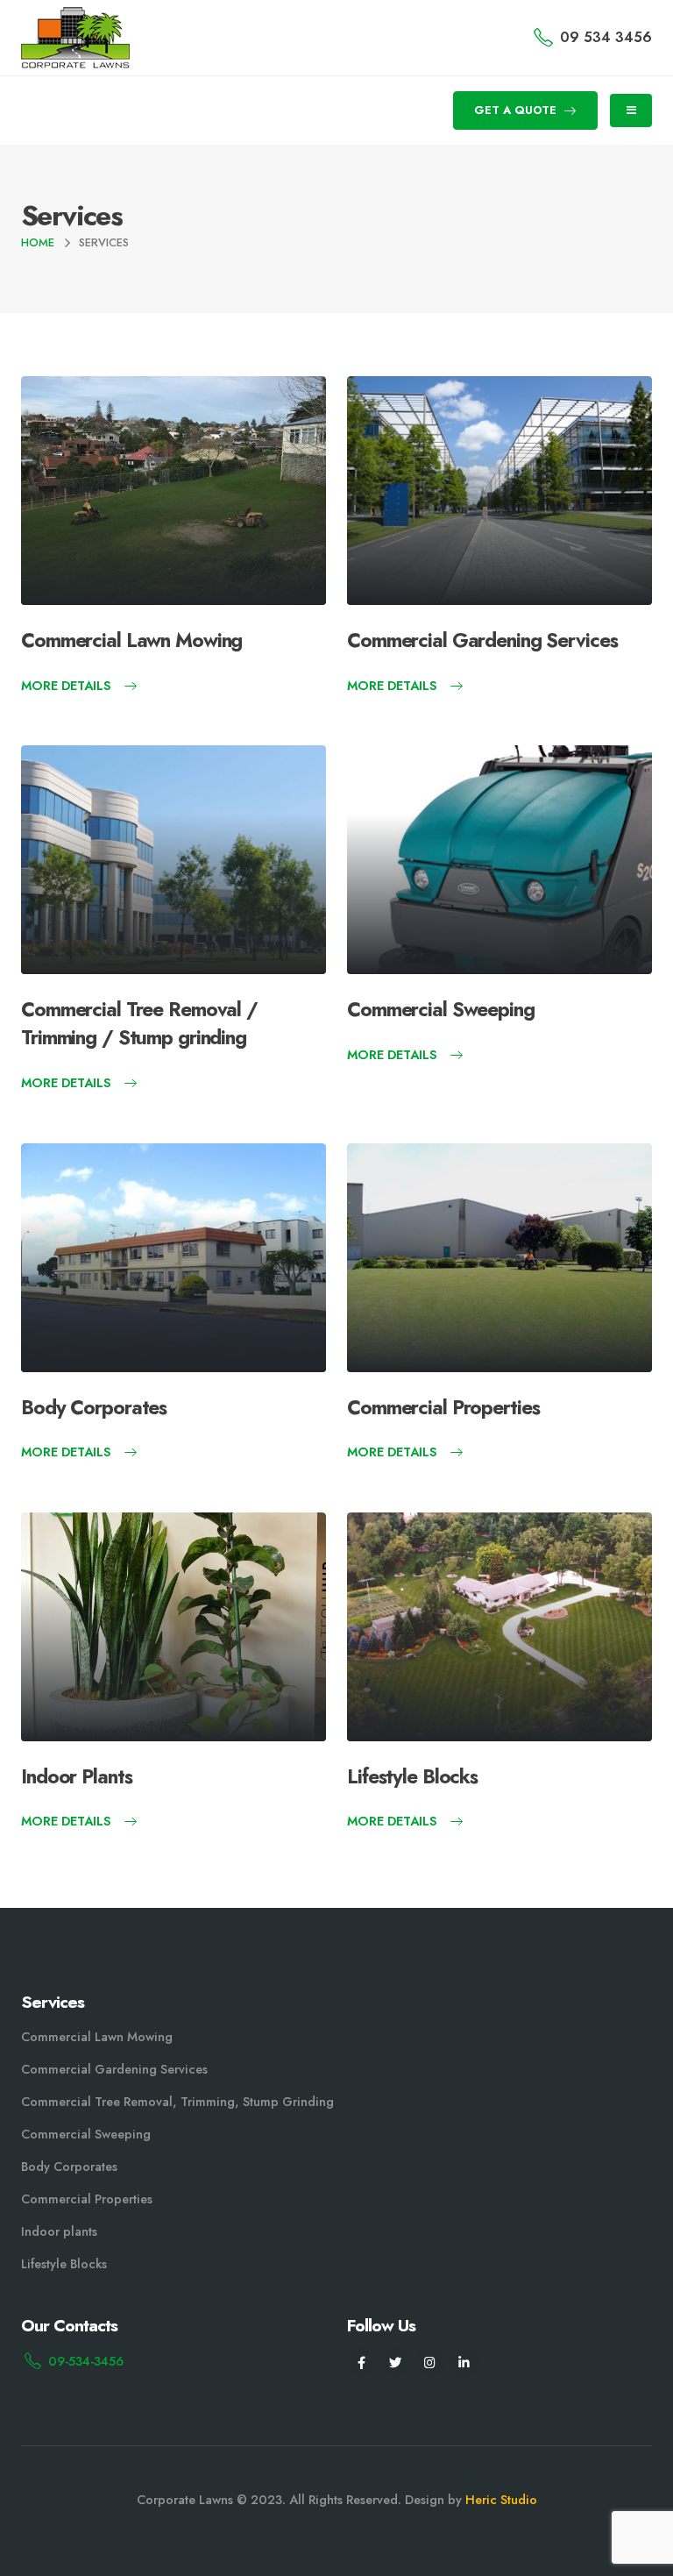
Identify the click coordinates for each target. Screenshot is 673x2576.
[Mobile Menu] (631, 110)
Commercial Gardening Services (482, 640)
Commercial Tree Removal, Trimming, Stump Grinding (177, 2102)
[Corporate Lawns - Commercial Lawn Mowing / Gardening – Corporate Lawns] (75, 38)
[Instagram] (430, 2363)
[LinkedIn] (464, 2363)
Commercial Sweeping (441, 1009)
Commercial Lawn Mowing (131, 640)
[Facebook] (361, 2363)
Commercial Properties (443, 1407)
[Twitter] (396, 2363)
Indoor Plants (76, 1776)
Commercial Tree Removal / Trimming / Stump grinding (139, 1023)
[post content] (174, 491)
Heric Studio (501, 2500)
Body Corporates (94, 1407)
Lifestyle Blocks (412, 1776)
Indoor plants (59, 2231)
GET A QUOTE (517, 110)
